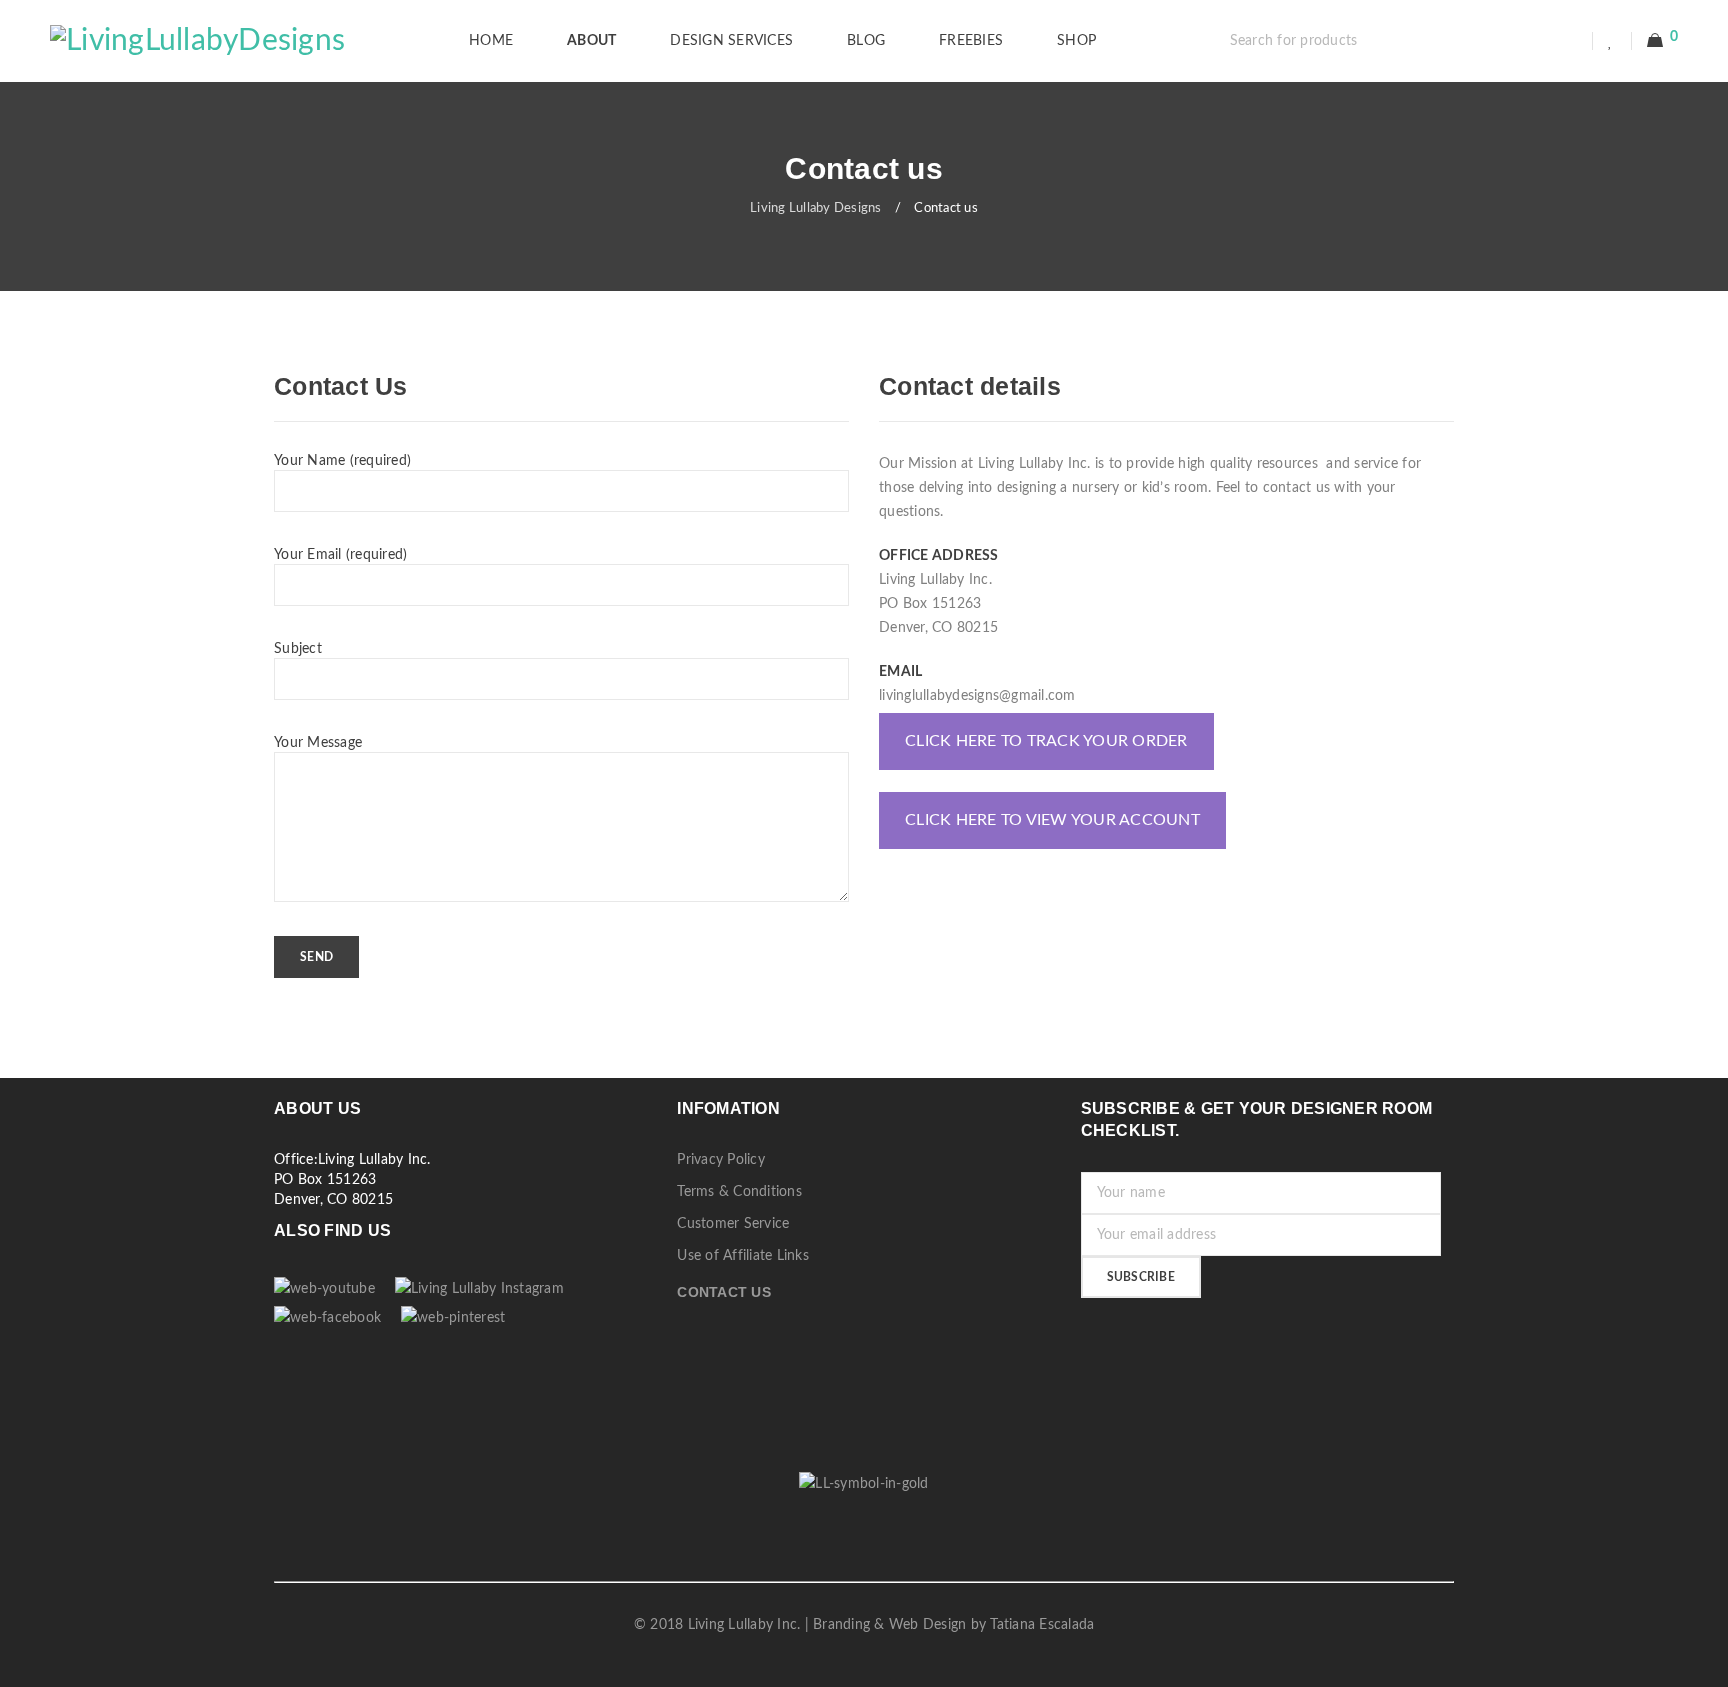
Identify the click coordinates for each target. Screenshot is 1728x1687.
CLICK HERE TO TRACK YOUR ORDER (1046, 741)
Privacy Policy (721, 1160)
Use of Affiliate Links (743, 1256)
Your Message (318, 743)
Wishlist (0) (1612, 41)
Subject (298, 649)
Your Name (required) (342, 461)
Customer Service (733, 1224)
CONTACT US (724, 1292)
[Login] (1570, 41)
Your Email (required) (340, 555)
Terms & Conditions (739, 1192)
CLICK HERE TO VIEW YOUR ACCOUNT (1052, 820)
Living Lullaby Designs (816, 208)
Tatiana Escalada (1042, 1625)
